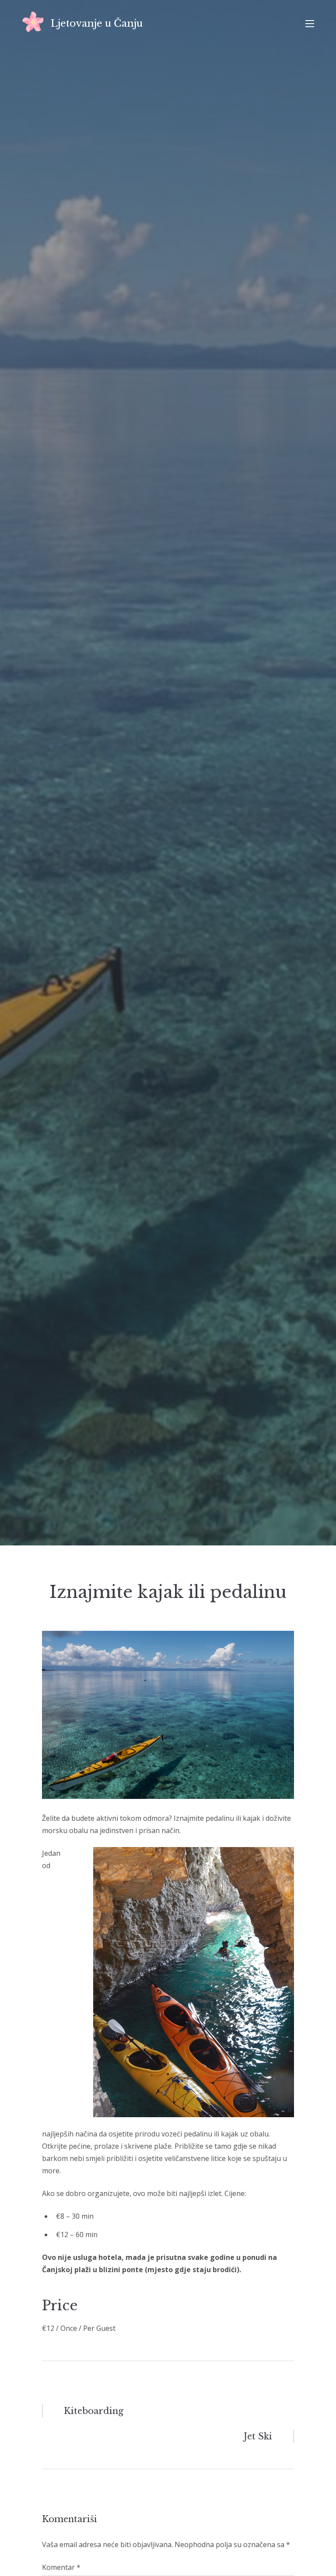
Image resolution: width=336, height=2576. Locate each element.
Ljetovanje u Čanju (97, 23)
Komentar (61, 2567)
